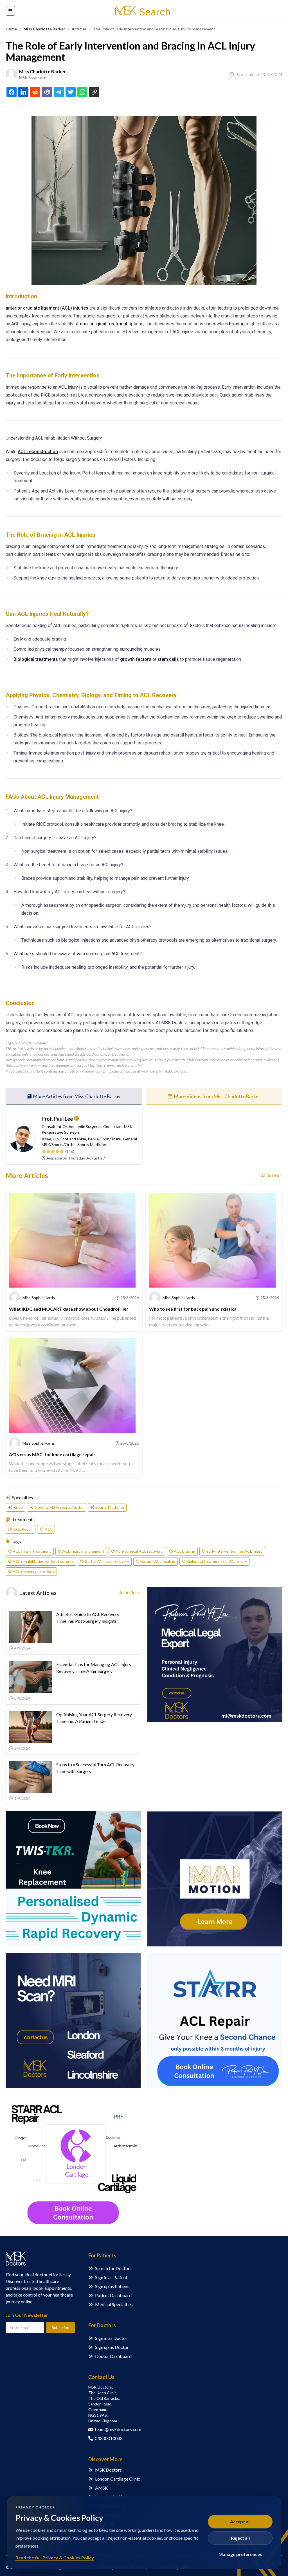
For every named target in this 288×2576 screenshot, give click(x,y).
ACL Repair (23, 1529)
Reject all (240, 2538)
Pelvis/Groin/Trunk (104, 1139)
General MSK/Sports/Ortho (59, 1507)
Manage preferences (240, 2554)
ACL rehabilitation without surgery (43, 1561)
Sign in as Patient (111, 2277)
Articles (79, 29)
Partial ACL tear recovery (107, 1561)
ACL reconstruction (38, 452)
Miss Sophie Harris (39, 1298)
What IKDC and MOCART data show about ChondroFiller (69, 1309)
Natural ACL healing (158, 1561)
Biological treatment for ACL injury (217, 1561)
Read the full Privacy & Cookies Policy (55, 2558)
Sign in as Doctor (111, 2338)
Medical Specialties (114, 2304)
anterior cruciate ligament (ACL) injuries (47, 308)
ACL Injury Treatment (32, 1551)
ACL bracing (184, 1551)
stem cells (168, 659)
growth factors (136, 659)
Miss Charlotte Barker (44, 29)
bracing (237, 324)
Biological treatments (36, 659)
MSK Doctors (108, 2470)
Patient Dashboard (113, 2295)
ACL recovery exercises (33, 1571)
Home (11, 29)
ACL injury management (83, 1551)
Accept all (240, 2522)
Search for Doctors (113, 2268)
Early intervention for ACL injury (234, 1551)
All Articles (272, 1175)
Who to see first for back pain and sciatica (193, 1309)
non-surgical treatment (104, 324)
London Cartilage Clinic (118, 2479)
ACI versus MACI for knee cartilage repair (52, 1454)
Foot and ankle (73, 1139)
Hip (56, 1139)
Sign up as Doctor (112, 2347)
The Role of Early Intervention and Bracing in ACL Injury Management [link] (154, 29)
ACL (49, 1529)
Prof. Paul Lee (57, 1119)
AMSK (102, 2488)
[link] (11, 29)
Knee (46, 1139)
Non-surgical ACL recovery (139, 1551)
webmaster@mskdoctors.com (164, 1071)
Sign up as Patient (112, 2286)
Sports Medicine (92, 1144)
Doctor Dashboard (113, 2356)
